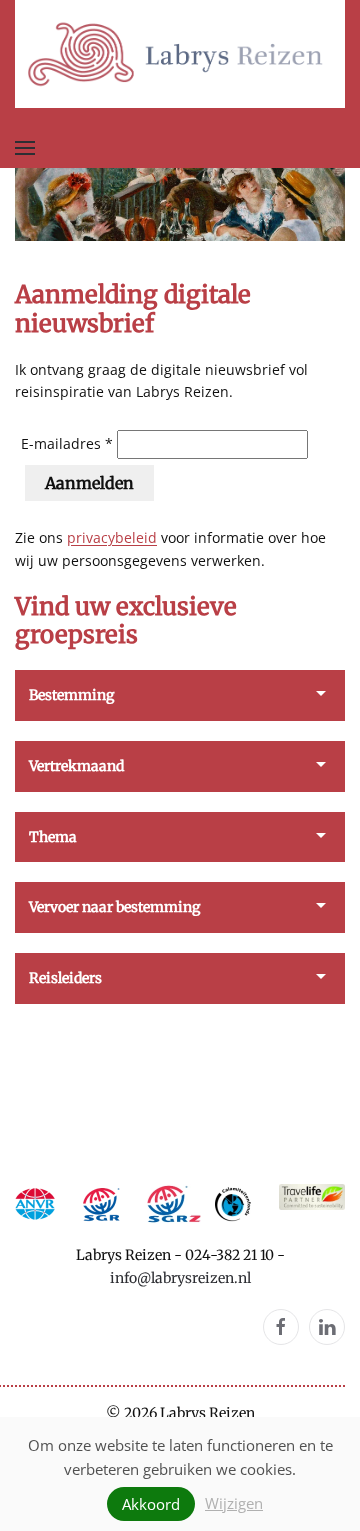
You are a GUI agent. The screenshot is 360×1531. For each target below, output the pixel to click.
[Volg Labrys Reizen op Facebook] (281, 1327)
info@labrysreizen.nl (180, 1278)
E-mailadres (61, 443)
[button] (25, 148)
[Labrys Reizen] (180, 53)
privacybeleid (112, 537)
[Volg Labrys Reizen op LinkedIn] (327, 1327)
